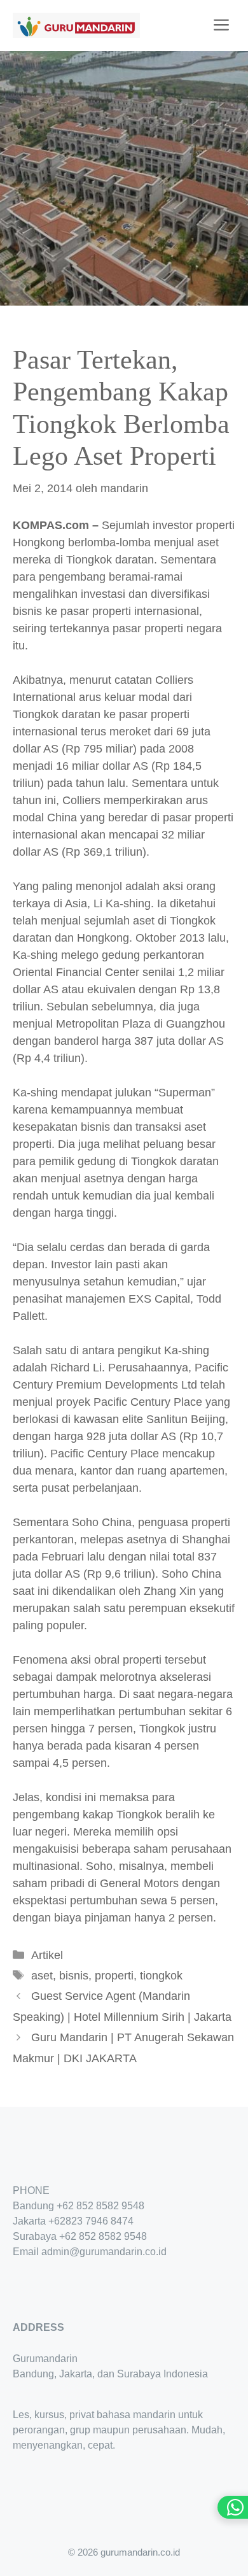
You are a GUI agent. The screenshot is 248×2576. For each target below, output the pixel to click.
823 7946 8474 (100, 2221)
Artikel (47, 1955)
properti (114, 1976)
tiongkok (161, 1976)
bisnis (74, 1976)
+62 (57, 2221)
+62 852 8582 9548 (100, 2206)
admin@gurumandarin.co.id (104, 2252)
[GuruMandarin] (76, 25)
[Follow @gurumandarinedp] (18, 2289)
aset (42, 1976)
